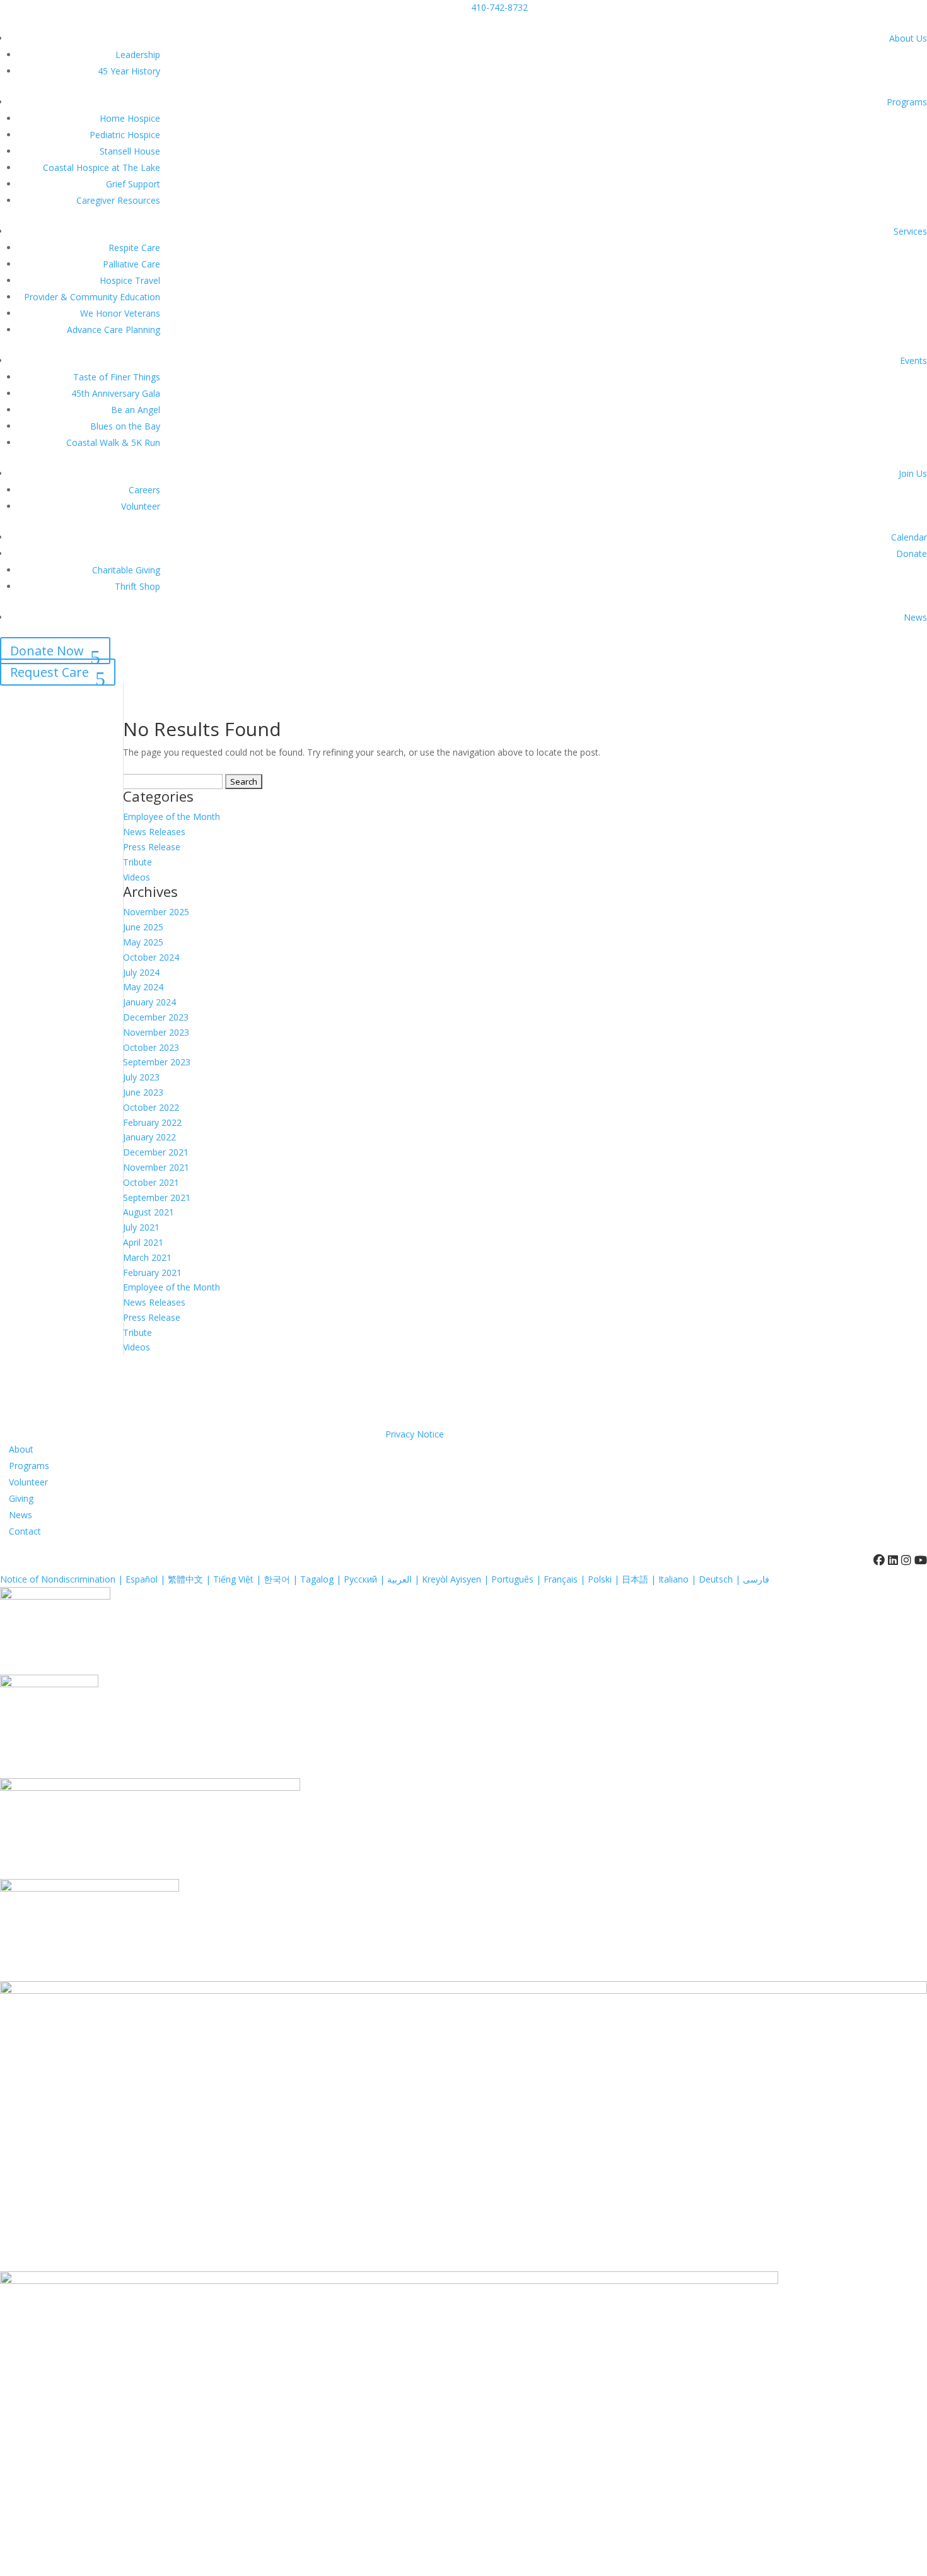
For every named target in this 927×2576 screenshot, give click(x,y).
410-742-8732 (499, 7)
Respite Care (134, 248)
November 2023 (156, 1032)
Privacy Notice (415, 1434)
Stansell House (130, 151)
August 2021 (149, 1212)
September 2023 (157, 1062)
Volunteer (141, 506)
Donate (912, 553)
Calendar (909, 537)
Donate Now (47, 651)
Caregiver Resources (118, 200)
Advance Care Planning (114, 330)
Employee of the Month (172, 817)
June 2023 (143, 1092)
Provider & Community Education (92, 297)
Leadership (138, 55)
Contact (25, 1531)
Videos (137, 877)
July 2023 (141, 1077)
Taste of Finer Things (117, 377)
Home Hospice (130, 118)
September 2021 (157, 1197)
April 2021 (143, 1242)
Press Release (152, 847)
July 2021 (141, 1227)
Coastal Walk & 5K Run (113, 442)
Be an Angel (136, 410)
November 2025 (156, 912)
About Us (908, 38)
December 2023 (156, 1017)
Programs (907, 102)
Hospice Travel (130, 280)
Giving (21, 1498)
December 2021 (156, 1152)
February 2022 (152, 1122)
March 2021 (147, 1257)
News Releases (154, 832)
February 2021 (152, 1273)
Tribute (137, 862)
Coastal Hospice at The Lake (102, 167)
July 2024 (141, 972)
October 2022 (151, 1107)
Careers (144, 490)
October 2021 (151, 1182)
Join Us (913, 473)
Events (913, 360)
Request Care (50, 672)
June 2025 (143, 927)
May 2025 (143, 942)
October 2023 (151, 1047)
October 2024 (151, 957)
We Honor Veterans (120, 313)
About (21, 1449)
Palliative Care (131, 264)
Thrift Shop (137, 586)
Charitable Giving (126, 570)
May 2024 (143, 987)
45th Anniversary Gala (116, 393)
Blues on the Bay (125, 426)
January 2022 (149, 1137)
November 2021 (156, 1167)
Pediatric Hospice (125, 135)
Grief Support (133, 184)
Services (910, 231)
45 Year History (129, 71)
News (915, 617)
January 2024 (149, 1002)
